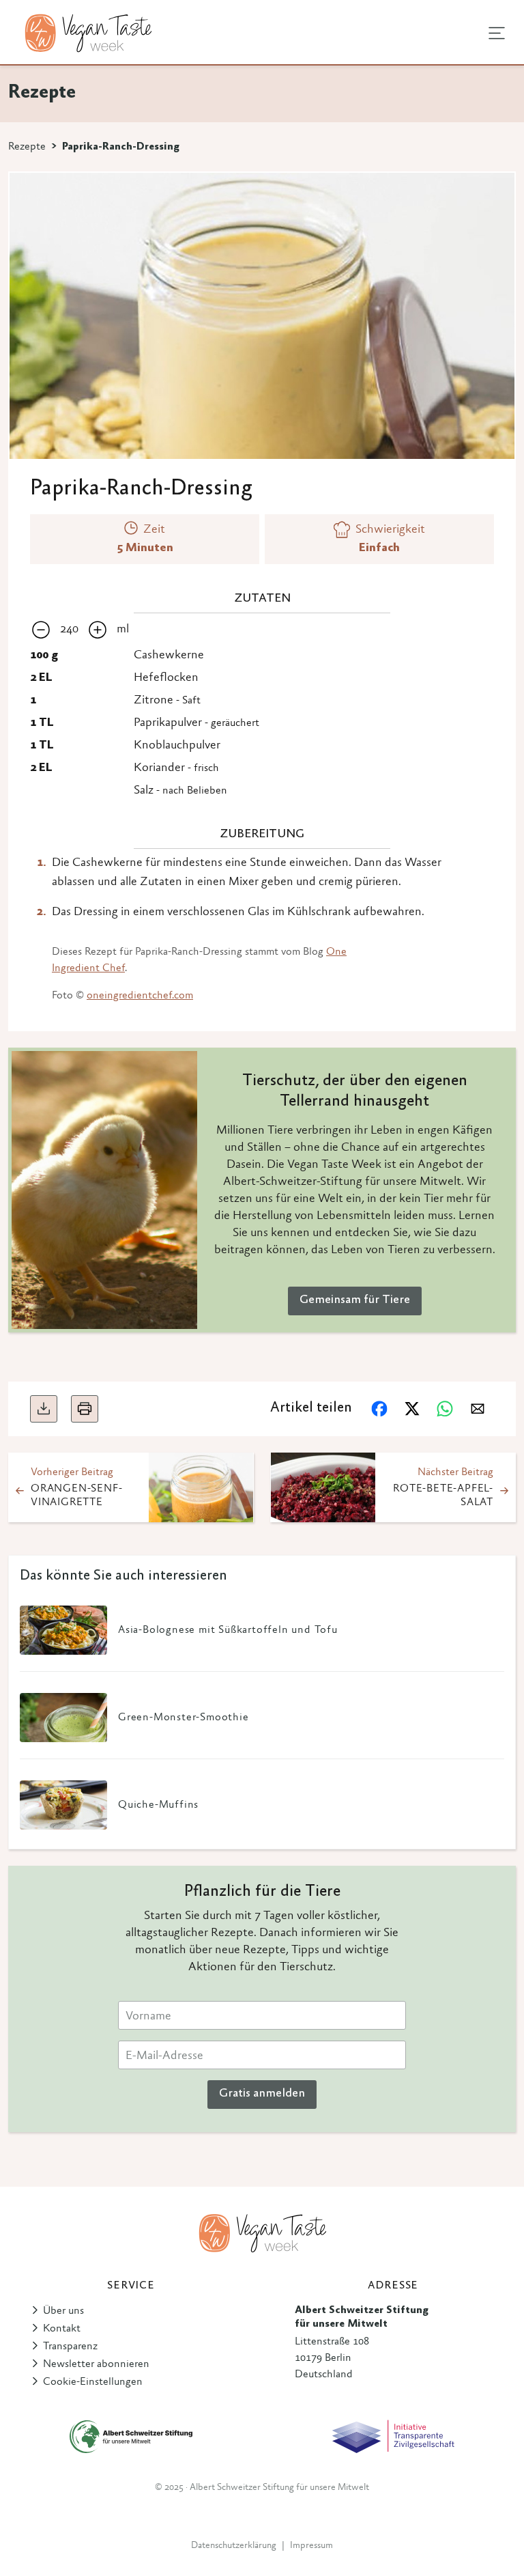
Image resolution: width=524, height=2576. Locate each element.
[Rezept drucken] (85, 1409)
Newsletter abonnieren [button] (96, 2364)
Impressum (311, 2546)
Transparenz (70, 2347)
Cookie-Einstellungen (93, 2382)
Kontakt (62, 2329)
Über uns (63, 2311)
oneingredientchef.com (140, 996)
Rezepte (27, 147)
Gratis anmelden (262, 2094)
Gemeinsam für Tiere (355, 1300)
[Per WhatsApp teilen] (445, 1409)
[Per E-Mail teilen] (478, 1409)
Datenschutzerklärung (234, 2546)
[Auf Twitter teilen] (412, 1409)
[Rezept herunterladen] (44, 1409)
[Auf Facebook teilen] (379, 1409)
